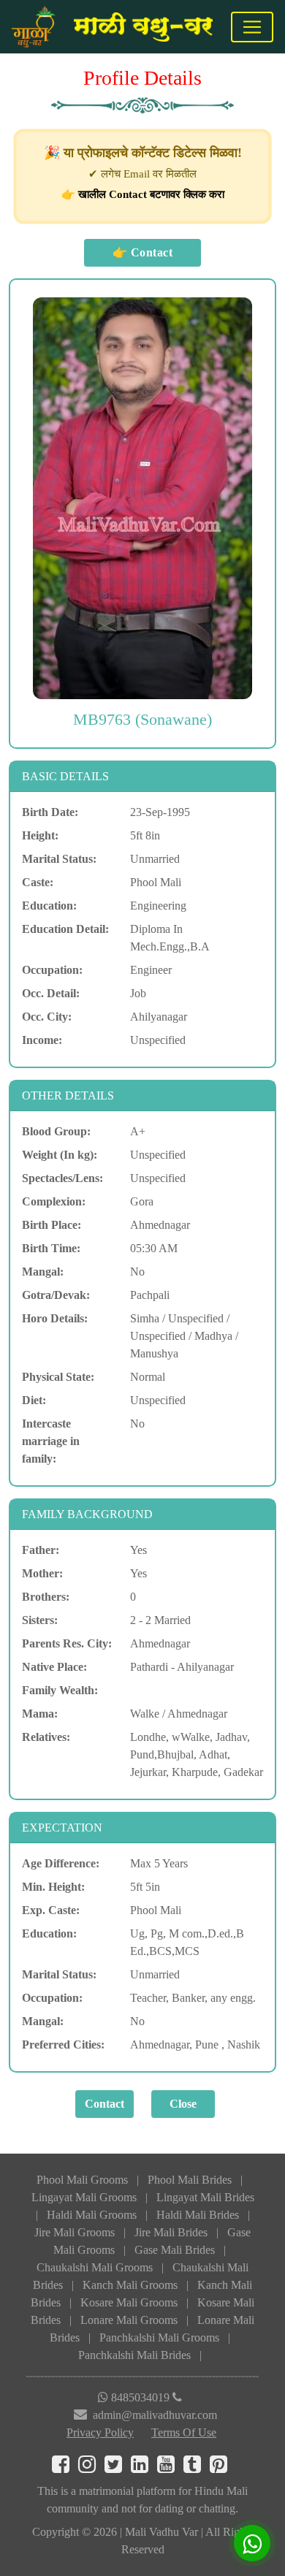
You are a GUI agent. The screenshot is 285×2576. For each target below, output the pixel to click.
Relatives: (46, 1737)
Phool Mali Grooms (82, 2180)
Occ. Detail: (51, 993)
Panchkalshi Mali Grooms (159, 2337)
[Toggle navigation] (252, 27)
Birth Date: (50, 812)
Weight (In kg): (60, 1155)
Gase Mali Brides (175, 2250)
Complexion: (54, 1201)
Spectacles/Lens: (62, 1178)
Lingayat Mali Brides (205, 2197)
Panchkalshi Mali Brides (134, 2355)
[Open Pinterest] (221, 2468)
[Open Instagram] (91, 2468)
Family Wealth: (60, 1690)
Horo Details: (55, 1318)
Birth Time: (51, 1248)
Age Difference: (61, 1863)
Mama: (40, 1714)
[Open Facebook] (65, 2468)
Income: (42, 1040)
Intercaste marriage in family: (51, 1441)
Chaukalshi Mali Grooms (95, 2267)
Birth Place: (52, 1225)
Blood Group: (56, 1131)
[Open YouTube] (170, 2468)
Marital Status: (59, 859)
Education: (49, 906)
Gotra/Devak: (56, 1295)
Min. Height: (53, 1887)
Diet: (34, 1400)
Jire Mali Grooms (75, 2232)
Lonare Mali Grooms (129, 2320)
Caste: (38, 882)
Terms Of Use (184, 2432)
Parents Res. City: (67, 1643)
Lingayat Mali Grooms (84, 2197)
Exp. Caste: (51, 1910)
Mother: (42, 1573)
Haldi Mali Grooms (92, 2215)
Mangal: (43, 1272)
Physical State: (58, 1377)
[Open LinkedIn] (144, 2468)
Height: (40, 835)
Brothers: (46, 1597)
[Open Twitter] (118, 2468)
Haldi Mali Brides (198, 2215)
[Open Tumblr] (197, 2468)
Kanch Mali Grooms (130, 2285)
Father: (41, 1550)
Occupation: (52, 970)
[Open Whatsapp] (252, 2543)
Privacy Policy (100, 2432)
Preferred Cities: (63, 2045)
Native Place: (54, 1667)
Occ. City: (47, 1017)
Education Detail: (65, 929)
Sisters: (40, 1620)
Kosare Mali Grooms (129, 2302)
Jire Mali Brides (171, 2232)
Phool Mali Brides (190, 2180)
